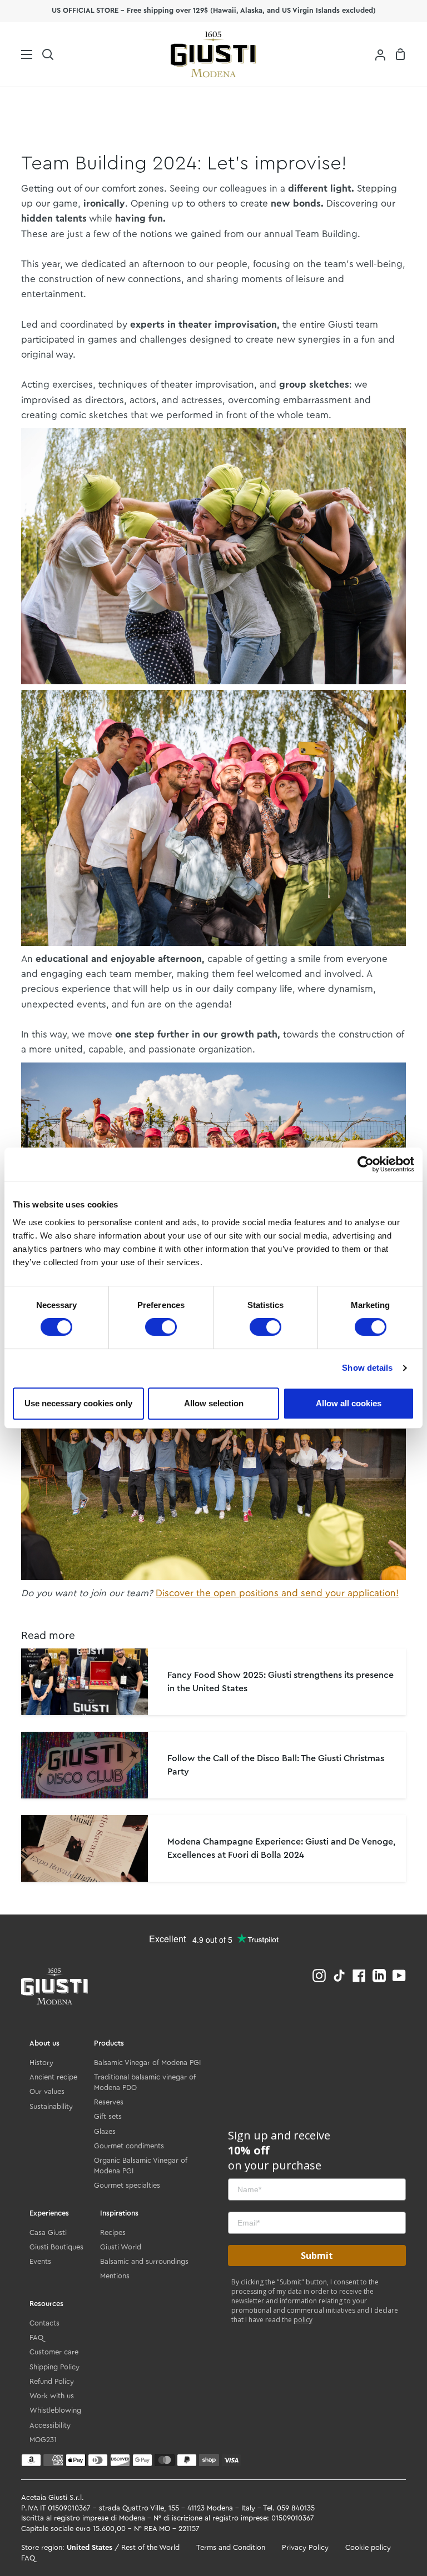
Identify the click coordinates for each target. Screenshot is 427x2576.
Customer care (54, 2352)
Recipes (113, 2232)
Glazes (105, 2131)
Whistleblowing (55, 2410)
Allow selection (214, 1403)
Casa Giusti (48, 2232)
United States (90, 2548)
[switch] (161, 1327)
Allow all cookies (349, 1403)
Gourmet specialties (127, 2185)
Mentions (115, 2276)
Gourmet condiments (129, 2146)
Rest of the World (150, 2548)
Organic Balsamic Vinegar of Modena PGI (141, 2166)
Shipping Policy (54, 2367)
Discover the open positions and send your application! (277, 1593)
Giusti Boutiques (56, 2247)
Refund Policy (52, 2381)
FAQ (36, 2337)
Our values (47, 2091)
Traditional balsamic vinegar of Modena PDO (145, 2082)
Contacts (44, 2323)
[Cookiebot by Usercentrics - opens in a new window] (366, 1164)
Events (40, 2261)
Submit (317, 2256)
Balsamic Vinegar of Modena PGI (147, 2063)
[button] (48, 55)
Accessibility (50, 2425)
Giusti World (121, 2247)
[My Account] (376, 55)
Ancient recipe (53, 2077)
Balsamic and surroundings (144, 2261)
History (41, 2063)
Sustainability (51, 2106)
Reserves (109, 2102)
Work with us (52, 2396)
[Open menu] (17, 54)
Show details (367, 1368)
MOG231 (43, 2440)
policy (303, 2320)
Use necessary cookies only (78, 1403)
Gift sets (108, 2116)
